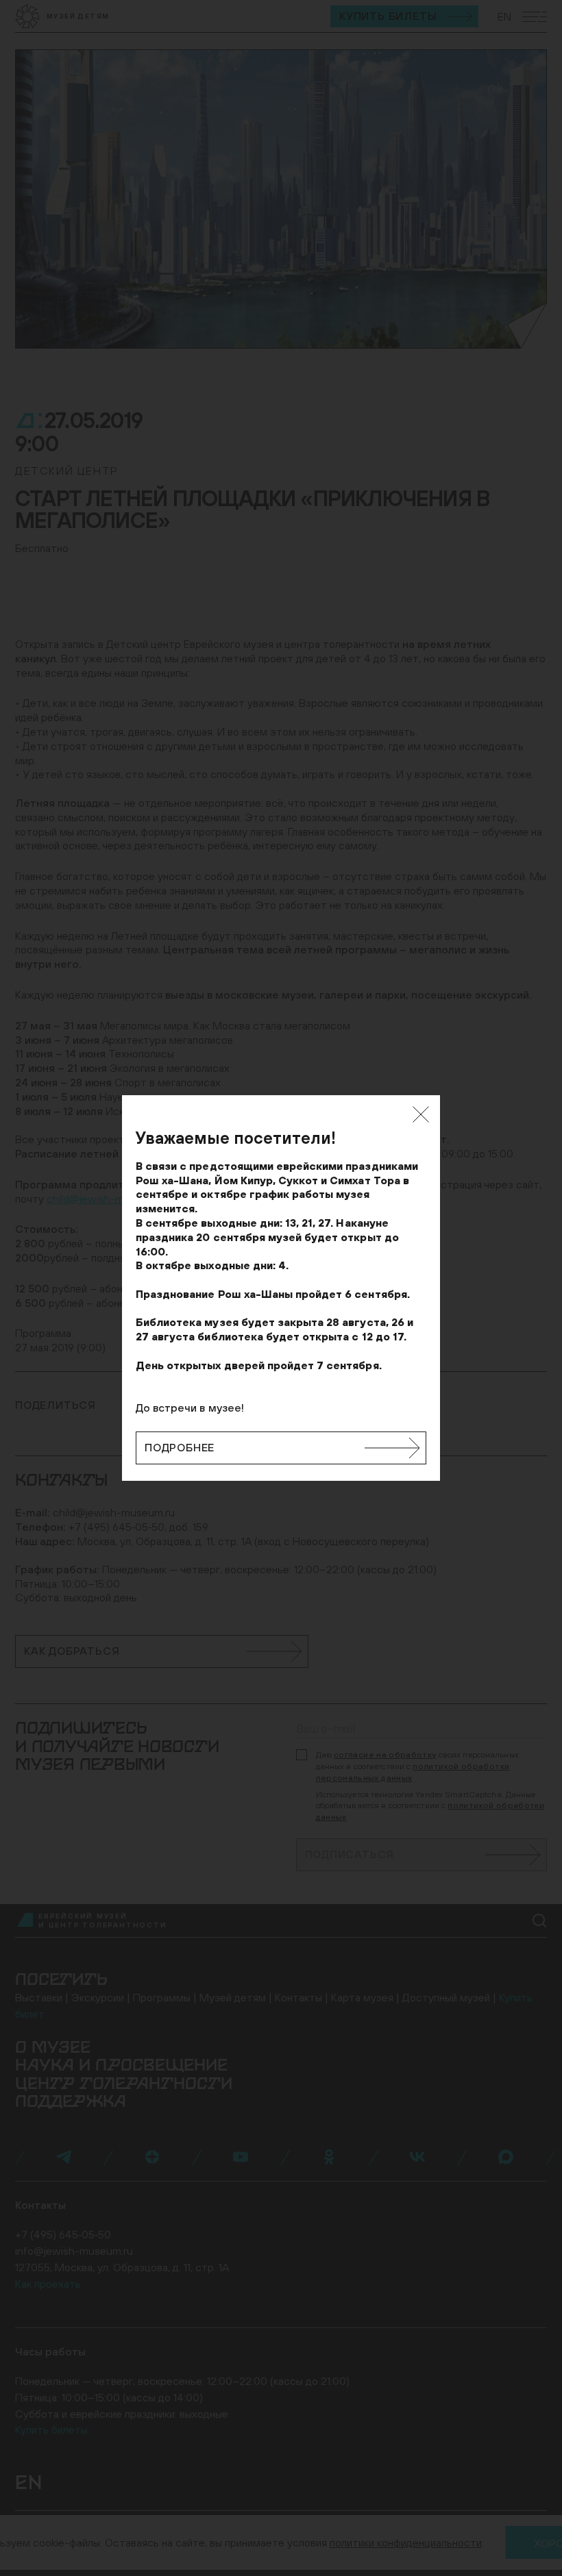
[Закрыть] (421, 1114)
